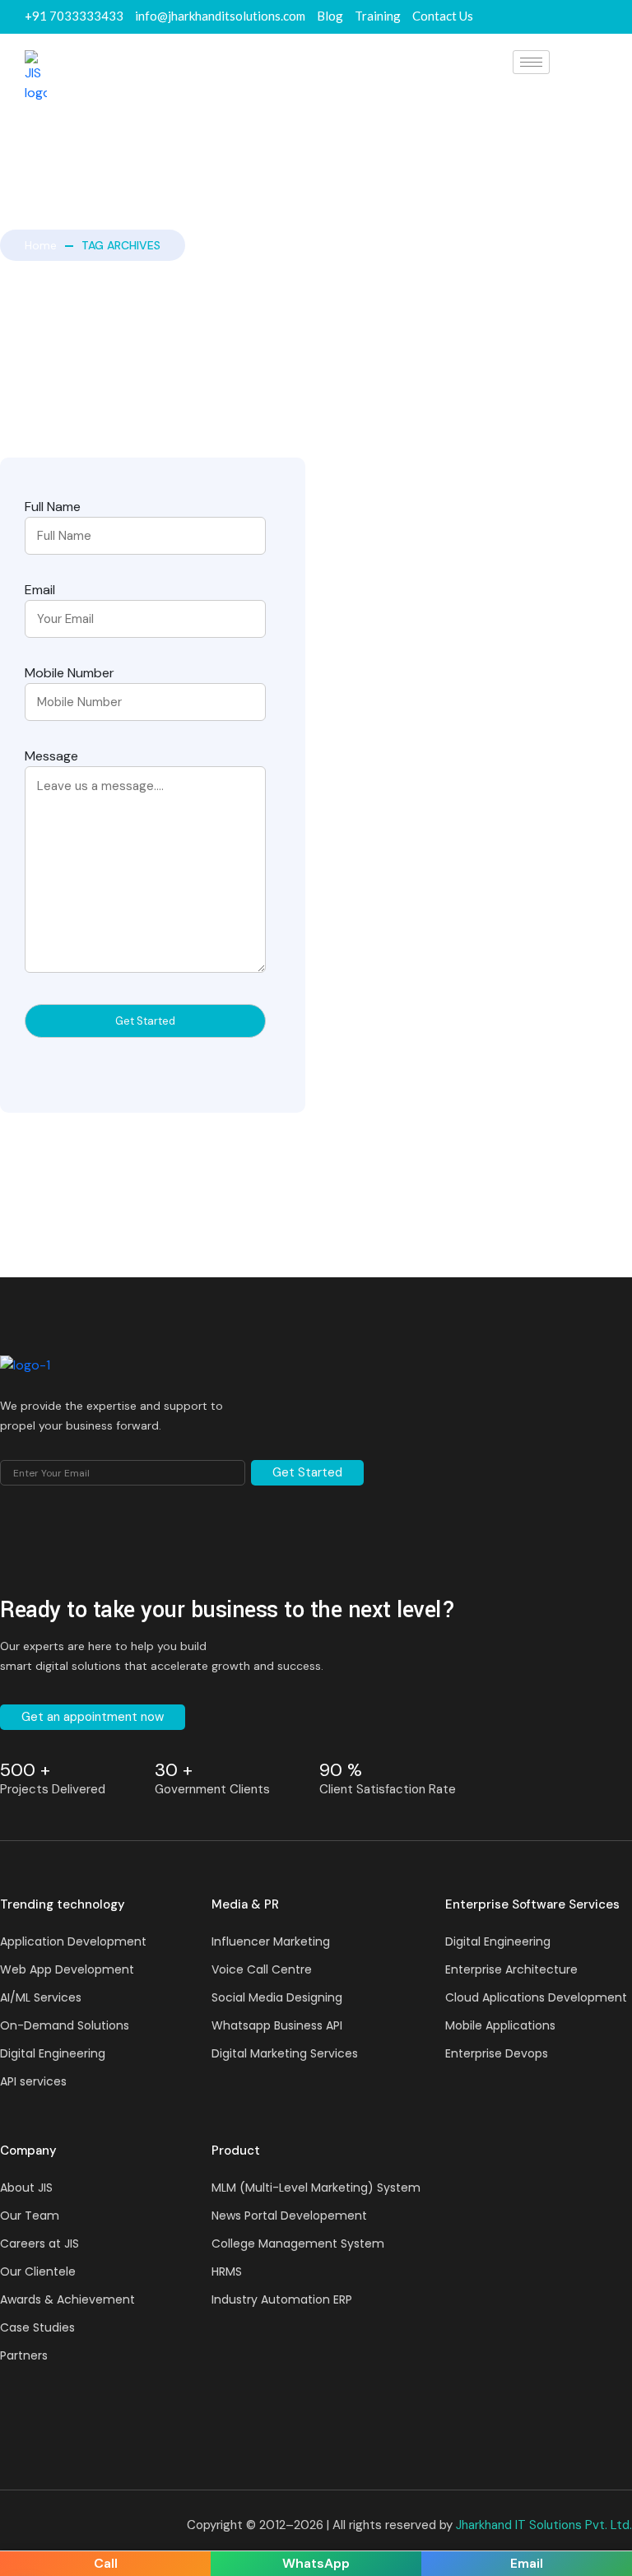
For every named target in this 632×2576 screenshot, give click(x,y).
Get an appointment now (93, 1717)
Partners (24, 2355)
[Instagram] (606, 17)
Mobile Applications (500, 2025)
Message (51, 756)
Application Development (73, 1941)
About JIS (26, 2188)
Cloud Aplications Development (536, 1997)
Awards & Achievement (67, 2299)
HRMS (227, 2271)
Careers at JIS (39, 2244)
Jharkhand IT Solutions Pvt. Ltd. (544, 2525)
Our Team (30, 2216)
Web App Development (67, 1969)
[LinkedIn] (577, 17)
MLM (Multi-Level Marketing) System (316, 2188)
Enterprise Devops (497, 2053)
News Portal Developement (289, 2216)
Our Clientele (38, 2271)
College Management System (298, 2244)
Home (41, 245)
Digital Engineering (53, 2053)
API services (33, 2081)
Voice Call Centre (262, 1969)
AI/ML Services (41, 1997)
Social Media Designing (277, 1997)
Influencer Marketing (271, 1941)
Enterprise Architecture (511, 1969)
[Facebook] (547, 17)
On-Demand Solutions (65, 2025)
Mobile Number (70, 673)
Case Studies (37, 2327)
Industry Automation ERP (282, 2299)
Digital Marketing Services (285, 2053)
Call (106, 2563)
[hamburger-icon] (531, 62)
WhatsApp (316, 2563)
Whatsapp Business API (277, 2025)
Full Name (53, 507)
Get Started (307, 1472)
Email (40, 590)
